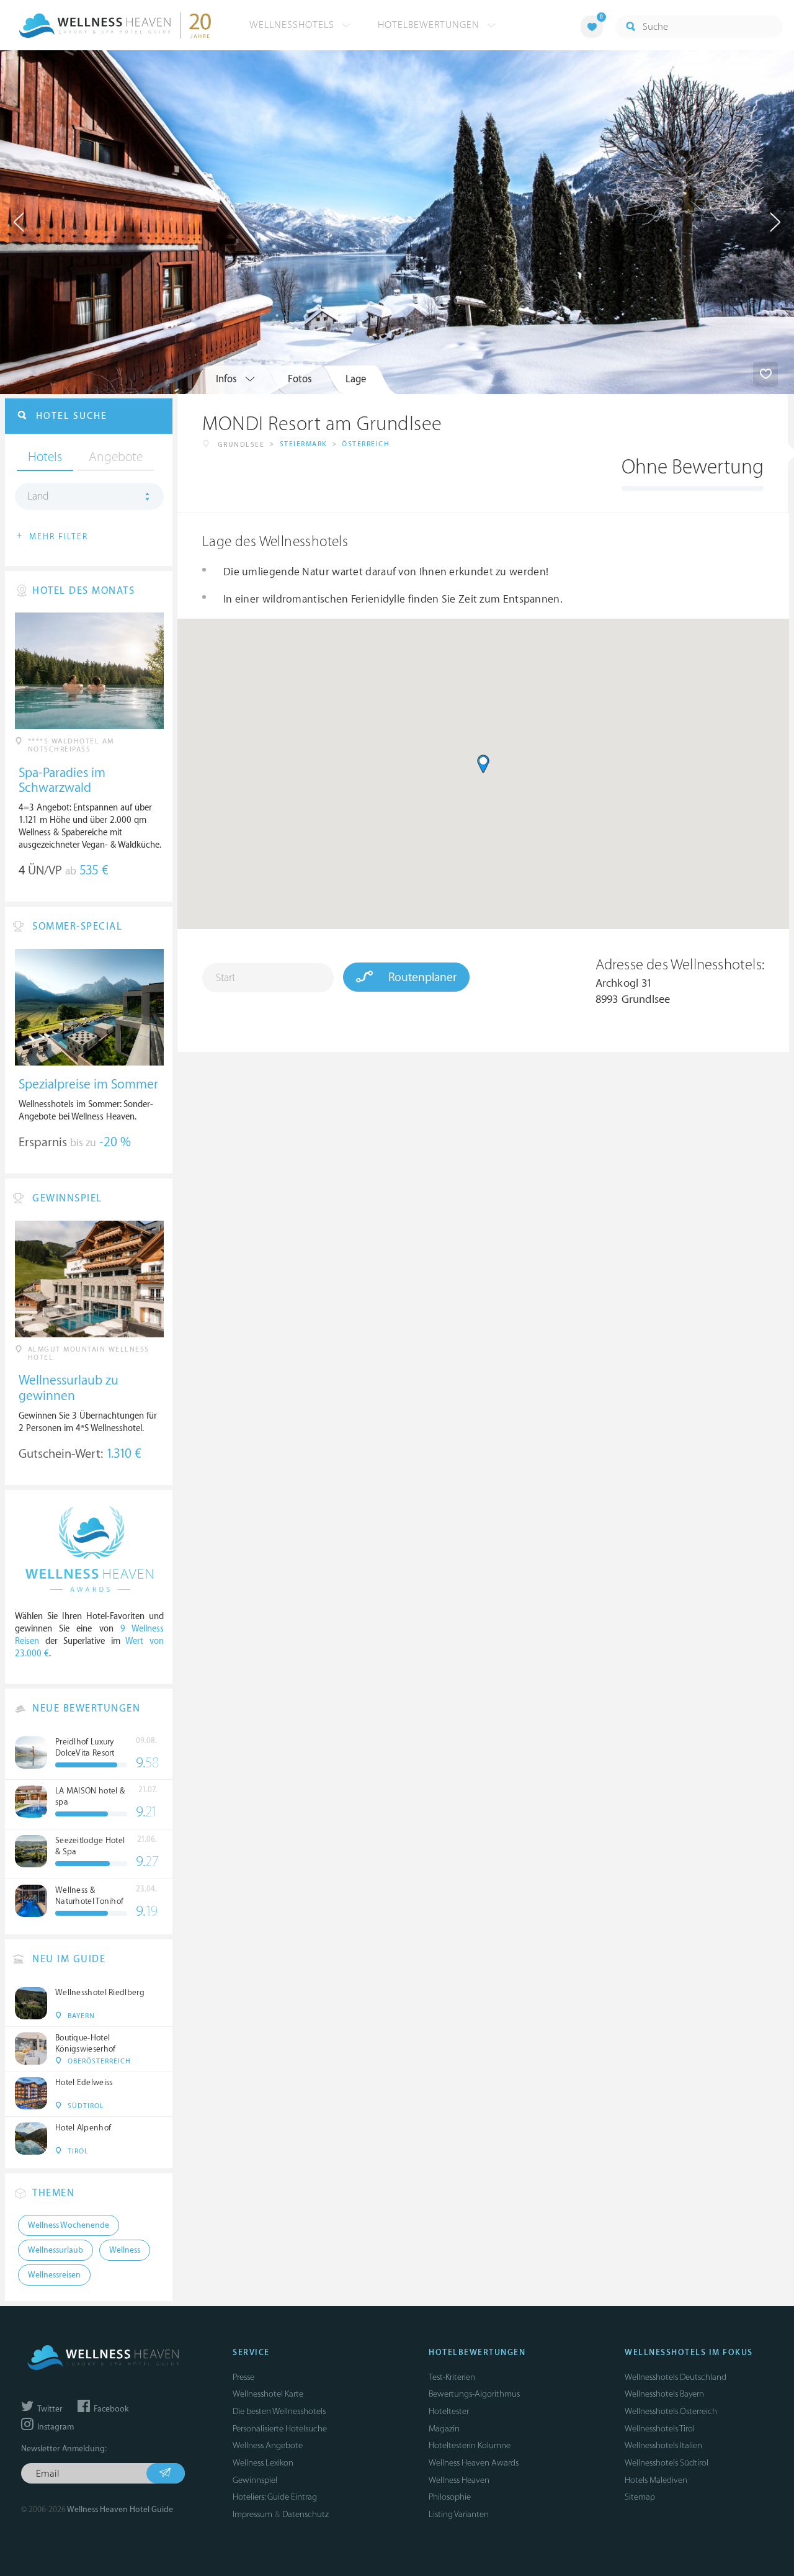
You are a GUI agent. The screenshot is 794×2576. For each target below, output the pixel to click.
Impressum (252, 2514)
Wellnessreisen (54, 2275)
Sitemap (640, 2497)
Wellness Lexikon (263, 2463)
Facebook (110, 2409)
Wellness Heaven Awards (474, 2463)
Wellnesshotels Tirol (660, 2429)
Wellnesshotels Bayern (664, 2394)
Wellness (125, 2250)
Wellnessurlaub (56, 2250)
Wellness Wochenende (69, 2225)
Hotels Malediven (656, 2480)
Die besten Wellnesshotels (279, 2411)
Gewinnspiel (255, 2480)
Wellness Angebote (268, 2445)
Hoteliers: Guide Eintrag (275, 2497)
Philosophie (450, 2497)
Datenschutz (306, 2514)
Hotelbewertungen (430, 25)
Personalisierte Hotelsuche (280, 2429)
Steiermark (303, 444)
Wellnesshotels (293, 25)
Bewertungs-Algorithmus (474, 2394)
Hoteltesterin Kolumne (470, 2445)
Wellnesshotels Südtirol (667, 2463)
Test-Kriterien (452, 2377)
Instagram (55, 2427)
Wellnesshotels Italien (663, 2445)
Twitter (49, 2409)
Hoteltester (449, 2411)
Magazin (444, 2429)
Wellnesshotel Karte (268, 2394)
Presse (243, 2377)
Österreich (366, 444)
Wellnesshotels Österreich (671, 2411)
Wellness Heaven (459, 2480)
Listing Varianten (459, 2514)
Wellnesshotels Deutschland (676, 2377)
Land (38, 496)
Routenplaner (421, 977)
